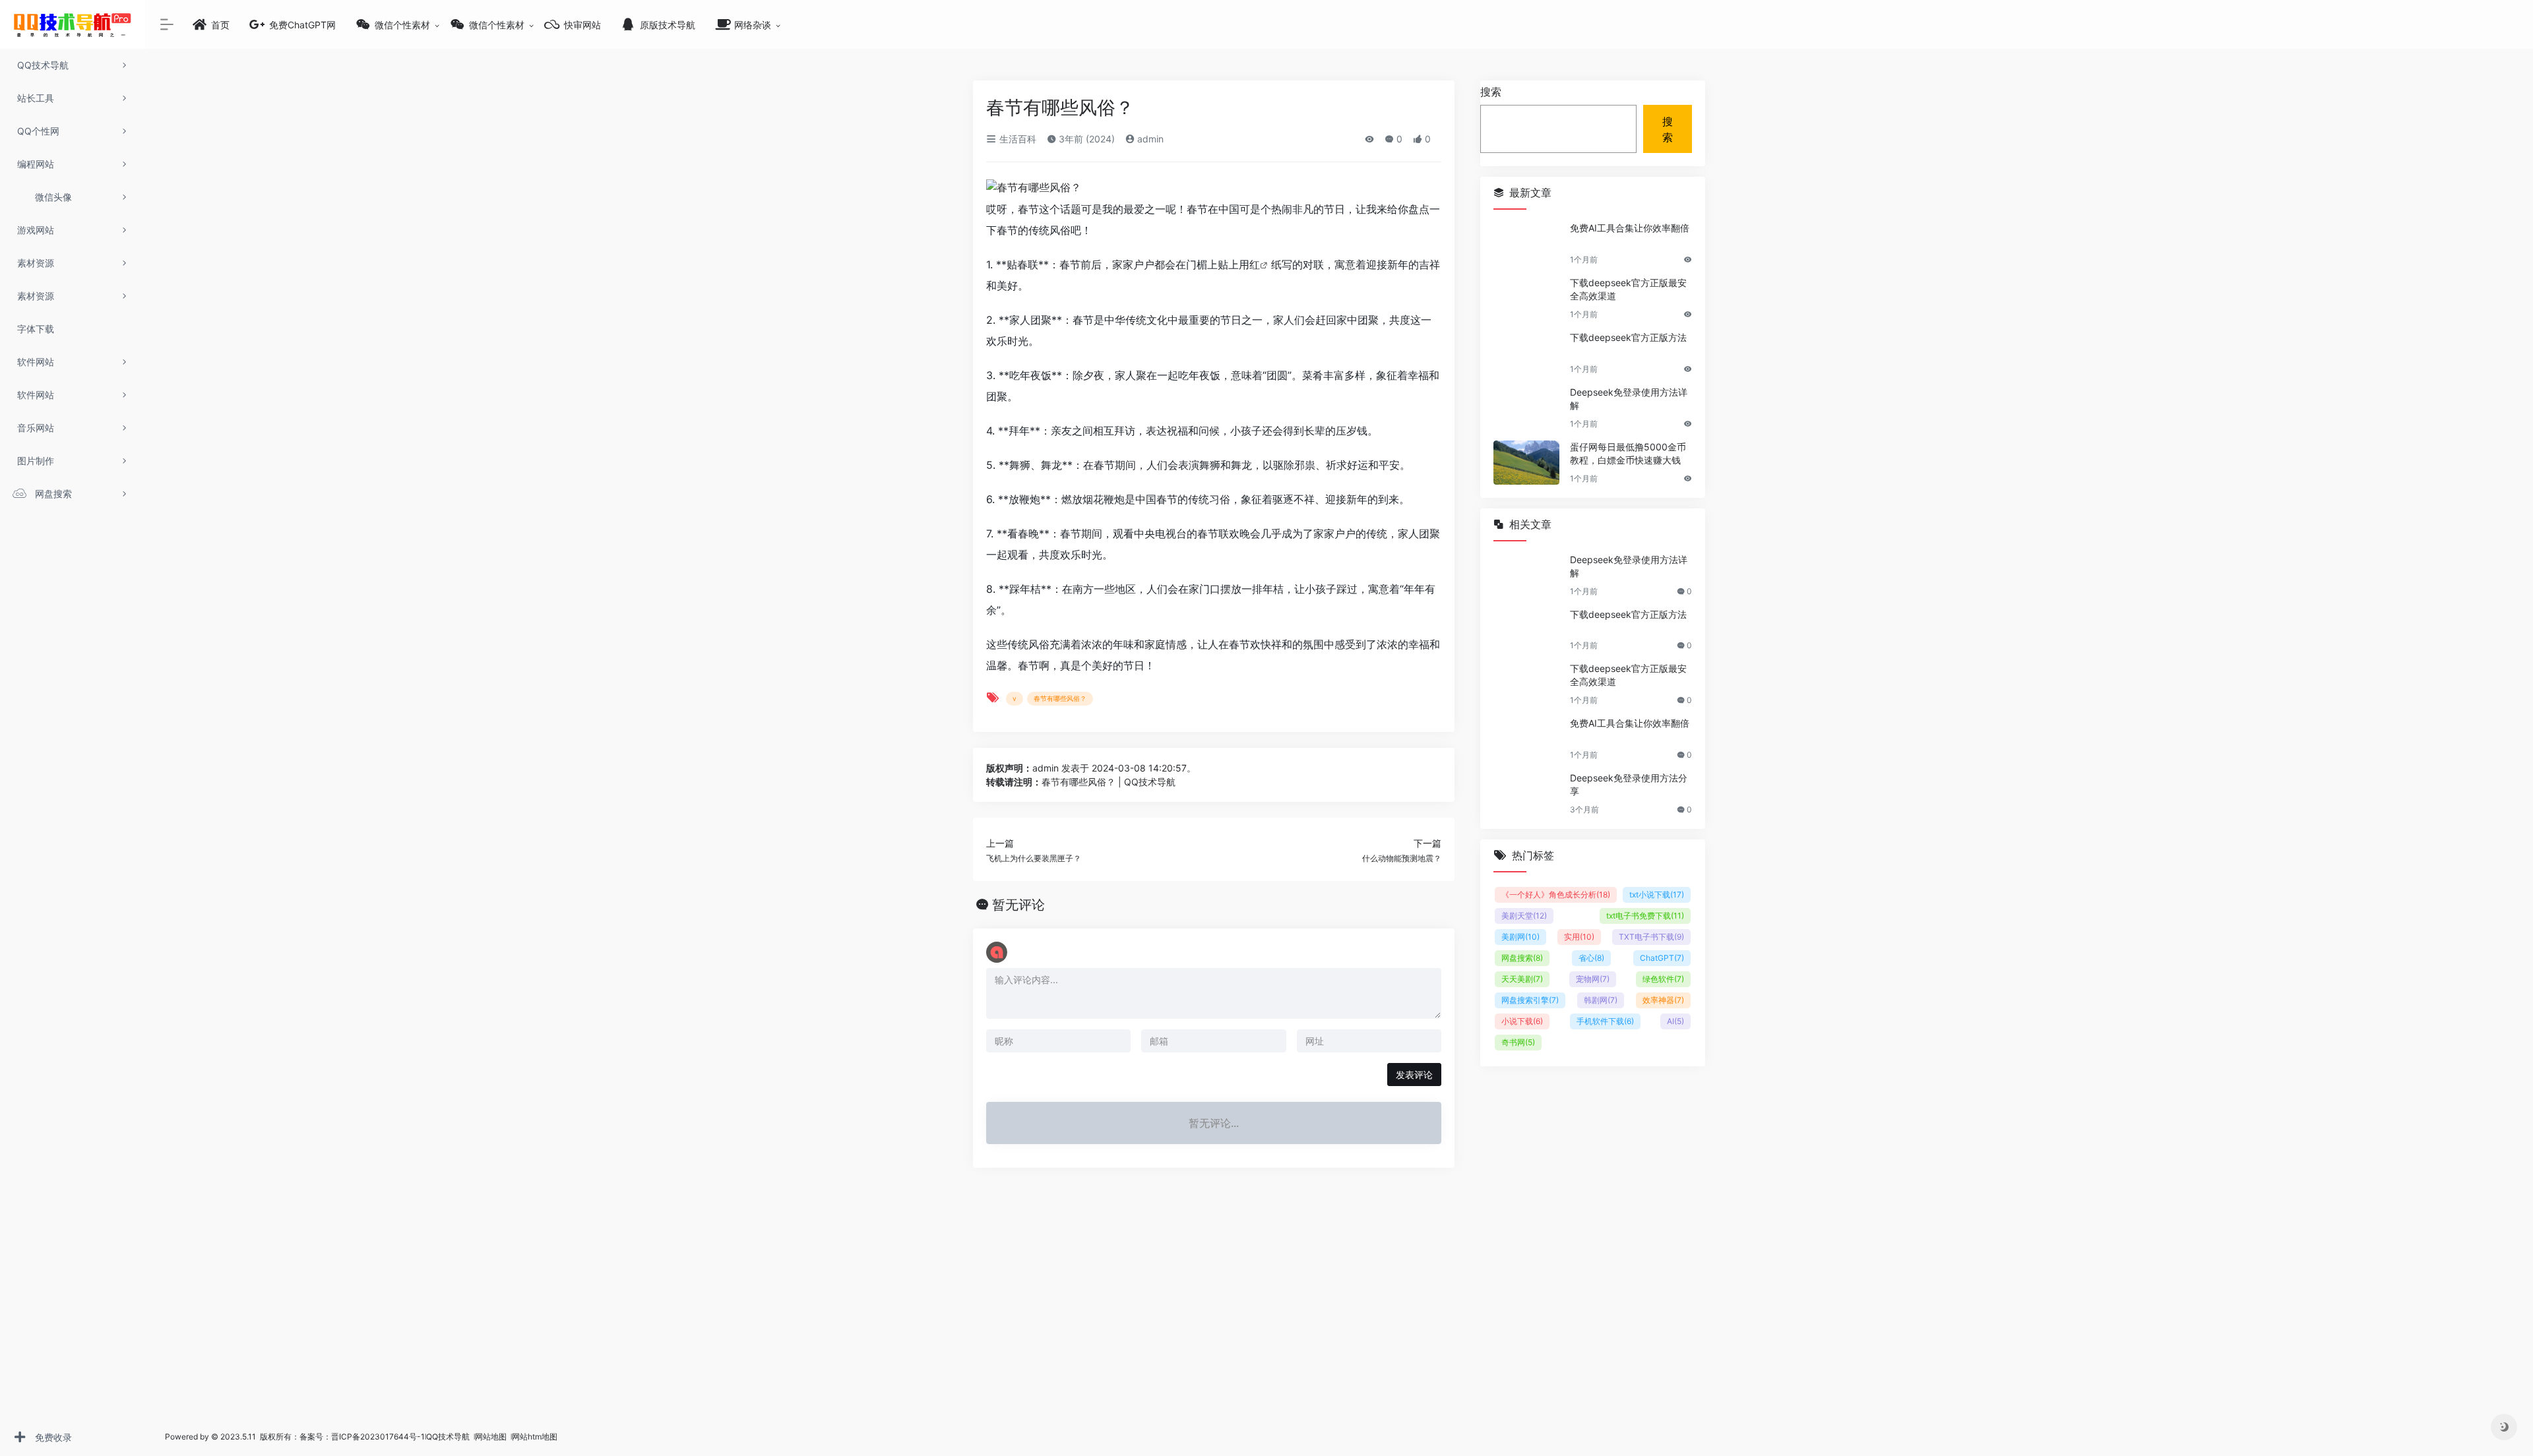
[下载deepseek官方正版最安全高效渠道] (1526, 298)
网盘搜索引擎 (1530, 1000)
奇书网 (1518, 1042)
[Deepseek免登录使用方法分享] (1526, 794)
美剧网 (1520, 937)
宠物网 (1593, 979)
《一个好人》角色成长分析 (1556, 895)
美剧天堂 (1524, 916)
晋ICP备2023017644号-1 (378, 1437)
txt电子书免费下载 (1645, 916)
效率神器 (1663, 1000)
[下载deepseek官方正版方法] (1526, 353)
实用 (1579, 937)
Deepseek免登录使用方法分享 (1629, 784)
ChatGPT (1662, 958)
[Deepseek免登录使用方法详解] (1526, 408)
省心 (1591, 958)
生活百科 (1016, 139)
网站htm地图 (535, 1437)
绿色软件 (1663, 979)
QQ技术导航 (448, 1437)
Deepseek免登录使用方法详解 (1629, 399)
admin (1149, 139)
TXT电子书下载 (1651, 937)
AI (1675, 1021)
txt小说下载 (1657, 895)
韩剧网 (1601, 1000)
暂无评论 (1018, 905)
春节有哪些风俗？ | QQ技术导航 (1109, 782)
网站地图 (492, 1437)
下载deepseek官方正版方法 (1628, 337)
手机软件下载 (1605, 1021)
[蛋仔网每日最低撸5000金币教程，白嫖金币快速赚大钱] (1526, 463)
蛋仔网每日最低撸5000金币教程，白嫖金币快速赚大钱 (1628, 453)
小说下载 (1522, 1021)
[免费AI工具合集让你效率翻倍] (1526, 244)
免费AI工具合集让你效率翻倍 (1630, 228)
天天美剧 (1522, 979)
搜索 (1491, 92)
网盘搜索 (1522, 958)
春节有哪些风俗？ (1060, 698)
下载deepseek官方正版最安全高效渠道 (1628, 289)
